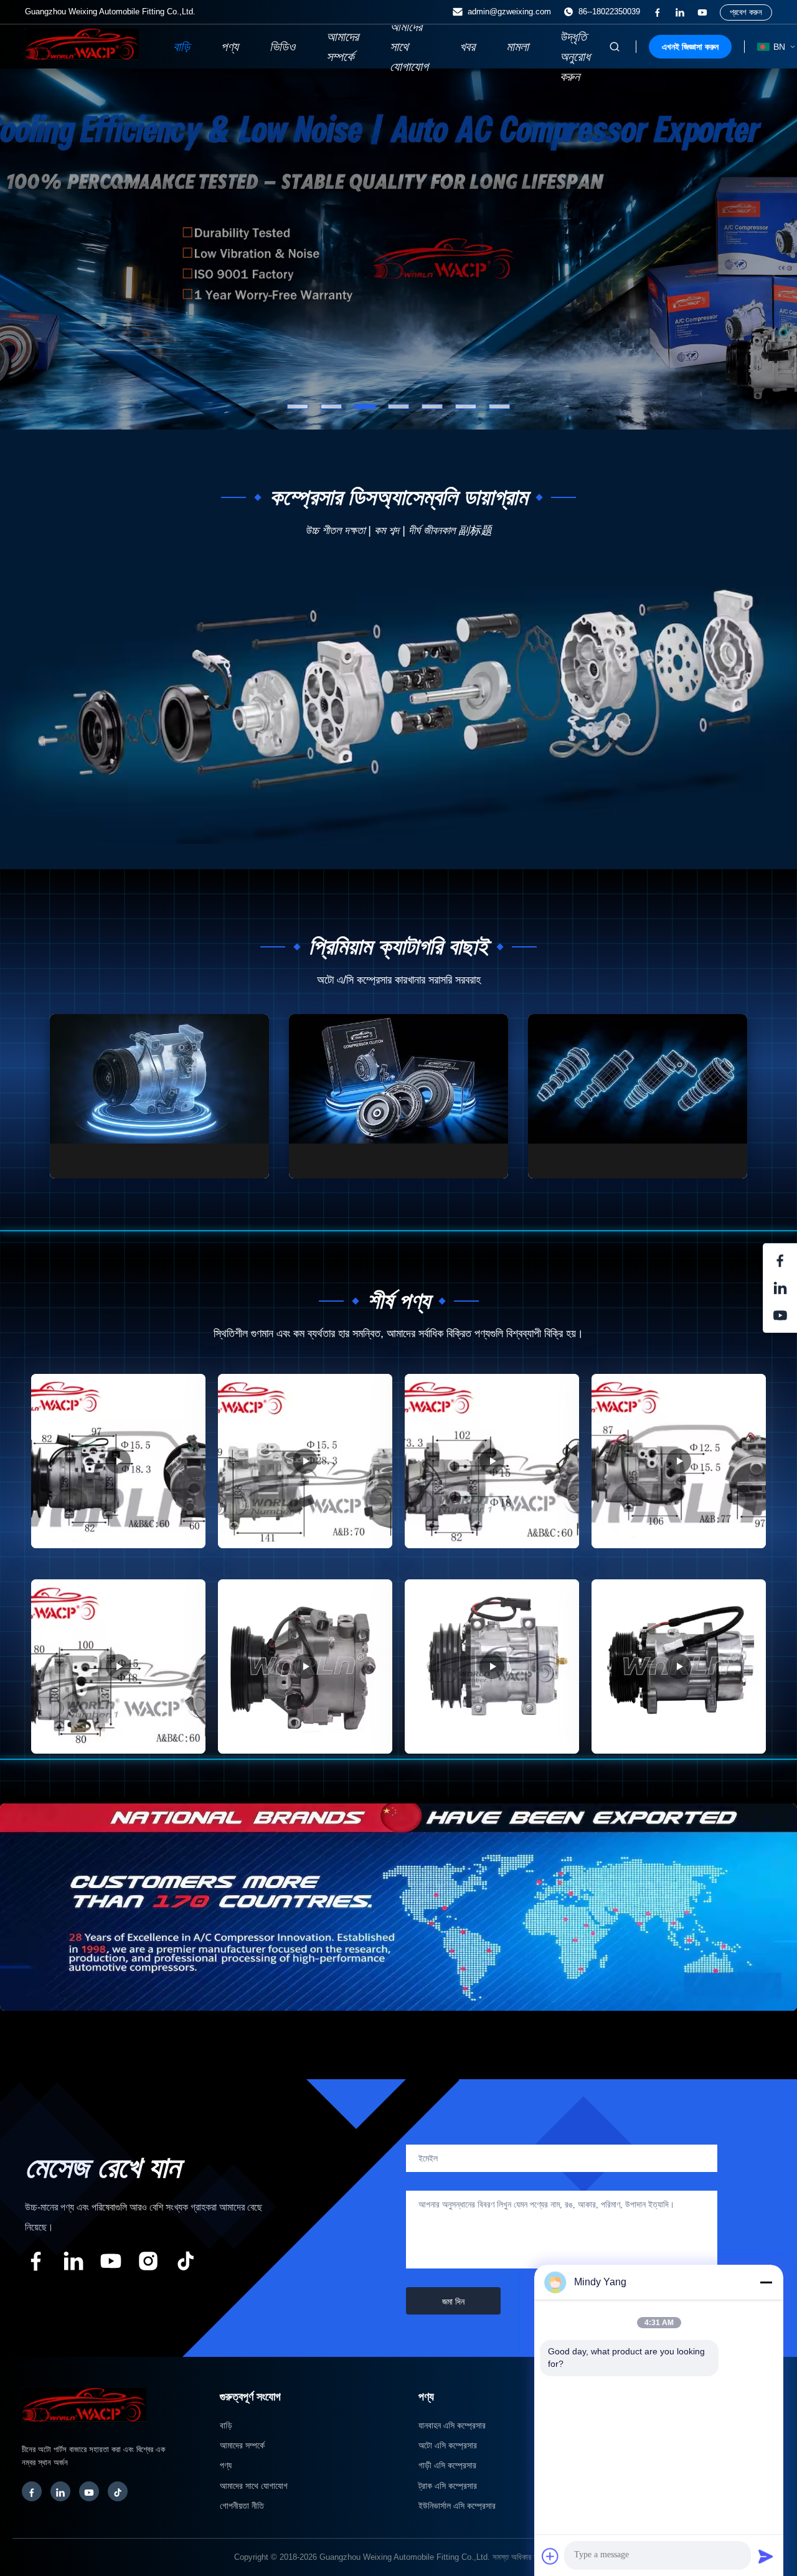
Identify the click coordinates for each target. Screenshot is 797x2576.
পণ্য (230, 47)
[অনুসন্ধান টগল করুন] (615, 47)
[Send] (766, 2556)
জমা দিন (453, 2301)
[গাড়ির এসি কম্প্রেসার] (159, 1096)
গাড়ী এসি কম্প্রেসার (447, 2465)
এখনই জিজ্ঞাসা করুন (690, 47)
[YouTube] (89, 2491)
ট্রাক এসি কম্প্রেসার (448, 2486)
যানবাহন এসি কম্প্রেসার (452, 2425)
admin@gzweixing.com (509, 12)
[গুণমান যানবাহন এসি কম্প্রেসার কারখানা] (398, 249)
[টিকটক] (186, 2263)
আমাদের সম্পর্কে (342, 47)
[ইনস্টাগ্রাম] (148, 2263)
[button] (34, 249)
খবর (467, 47)
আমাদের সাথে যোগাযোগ (409, 47)
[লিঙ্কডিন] (680, 12)
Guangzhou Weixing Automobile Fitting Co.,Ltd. (405, 2557)
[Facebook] (32, 2491)
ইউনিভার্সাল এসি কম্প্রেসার (457, 2506)
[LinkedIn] (60, 2491)
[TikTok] (118, 2491)
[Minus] (766, 2282)
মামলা (517, 47)
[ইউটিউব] (702, 12)
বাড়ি (182, 47)
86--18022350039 (609, 12)
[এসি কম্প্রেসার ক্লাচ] (398, 1096)
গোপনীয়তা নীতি (242, 2506)
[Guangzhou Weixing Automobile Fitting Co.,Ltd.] (84, 2428)
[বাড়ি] (82, 56)
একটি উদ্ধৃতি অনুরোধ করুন (575, 47)
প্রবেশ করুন (746, 12)
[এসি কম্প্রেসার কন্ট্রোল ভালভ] (638, 1096)
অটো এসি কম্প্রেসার (448, 2445)
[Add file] (550, 2556)
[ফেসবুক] (658, 12)
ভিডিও (282, 47)
